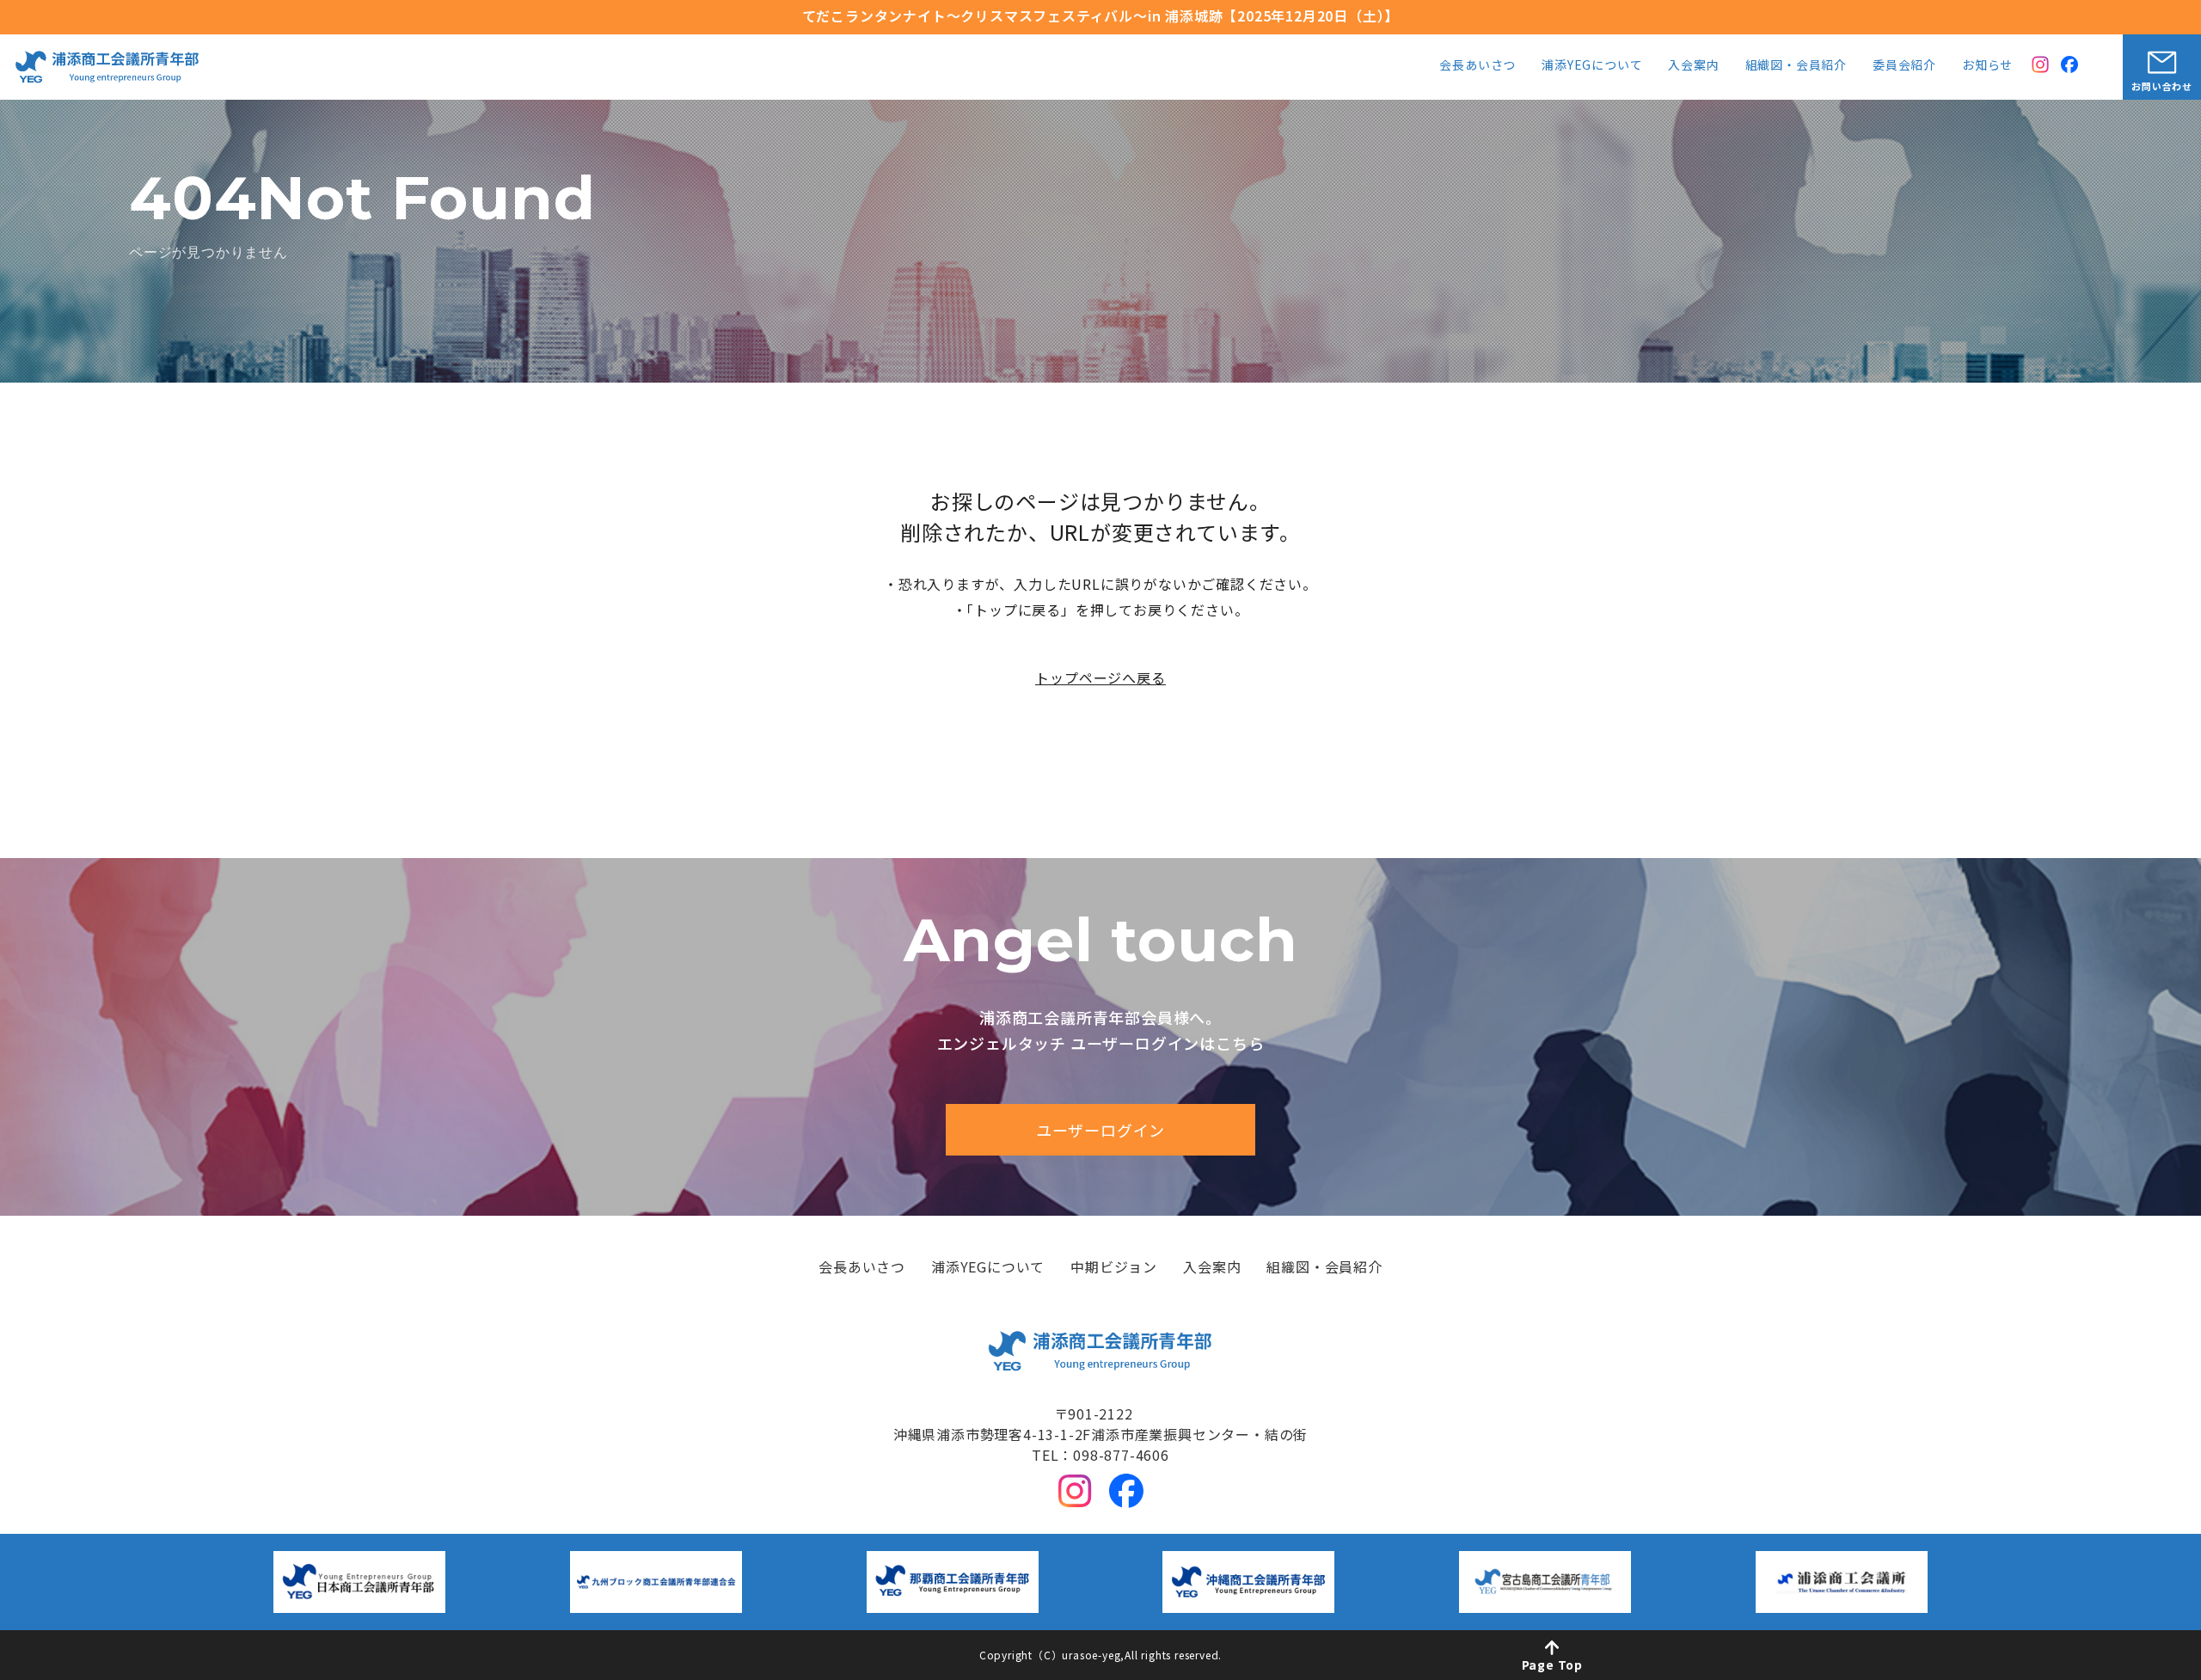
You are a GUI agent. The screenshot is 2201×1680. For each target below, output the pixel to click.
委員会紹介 (1904, 66)
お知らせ (1987, 66)
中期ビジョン (1114, 1268)
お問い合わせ (2162, 86)
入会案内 (1693, 66)
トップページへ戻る (1100, 678)
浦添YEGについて (1592, 66)
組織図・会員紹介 (1796, 66)
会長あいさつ (1478, 66)
